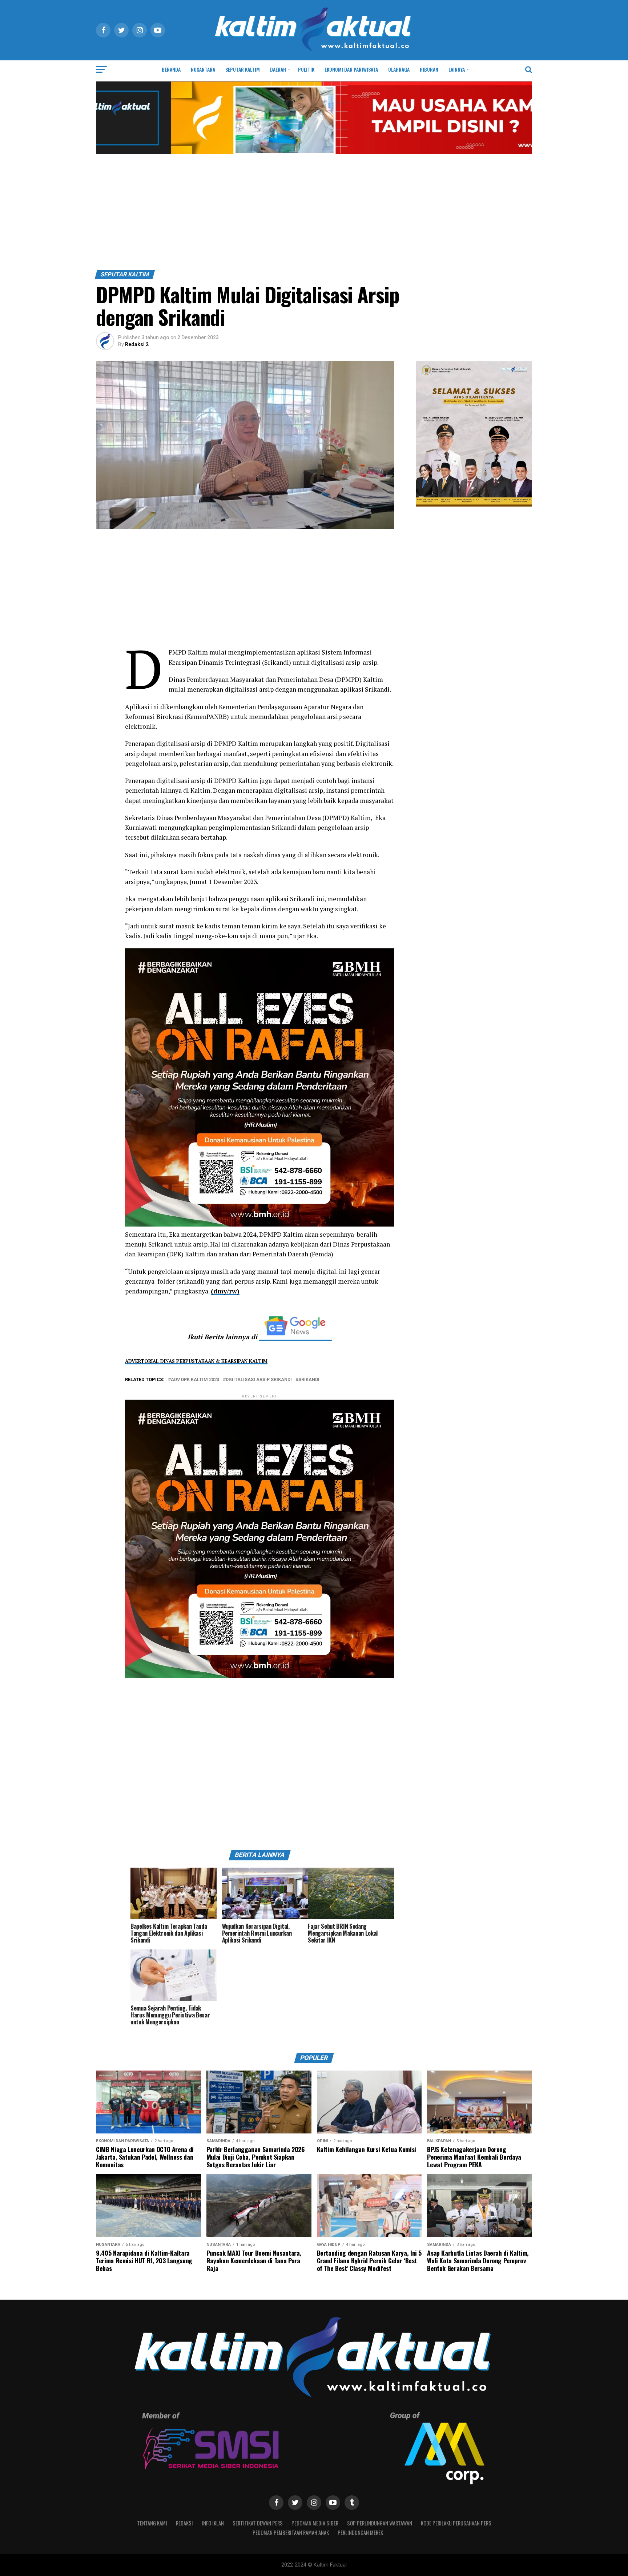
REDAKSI (184, 2523)
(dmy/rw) (225, 1291)
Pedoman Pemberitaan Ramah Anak (291, 2533)
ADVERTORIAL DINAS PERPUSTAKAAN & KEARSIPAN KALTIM (196, 1361)
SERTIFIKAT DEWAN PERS (258, 2523)
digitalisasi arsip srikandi (259, 1380)
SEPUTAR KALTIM (243, 69)
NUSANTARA (203, 69)
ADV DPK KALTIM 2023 (195, 1380)
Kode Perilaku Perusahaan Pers (456, 2523)
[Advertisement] (314, 215)
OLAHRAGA (399, 69)
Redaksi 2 (137, 344)
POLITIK (306, 69)
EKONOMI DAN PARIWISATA (351, 69)
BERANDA (171, 69)
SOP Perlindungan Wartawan (380, 2523)
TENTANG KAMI (152, 2523)
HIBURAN (429, 69)
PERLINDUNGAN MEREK (360, 2533)
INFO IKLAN (213, 2523)
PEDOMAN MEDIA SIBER (315, 2523)
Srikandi (309, 1380)
